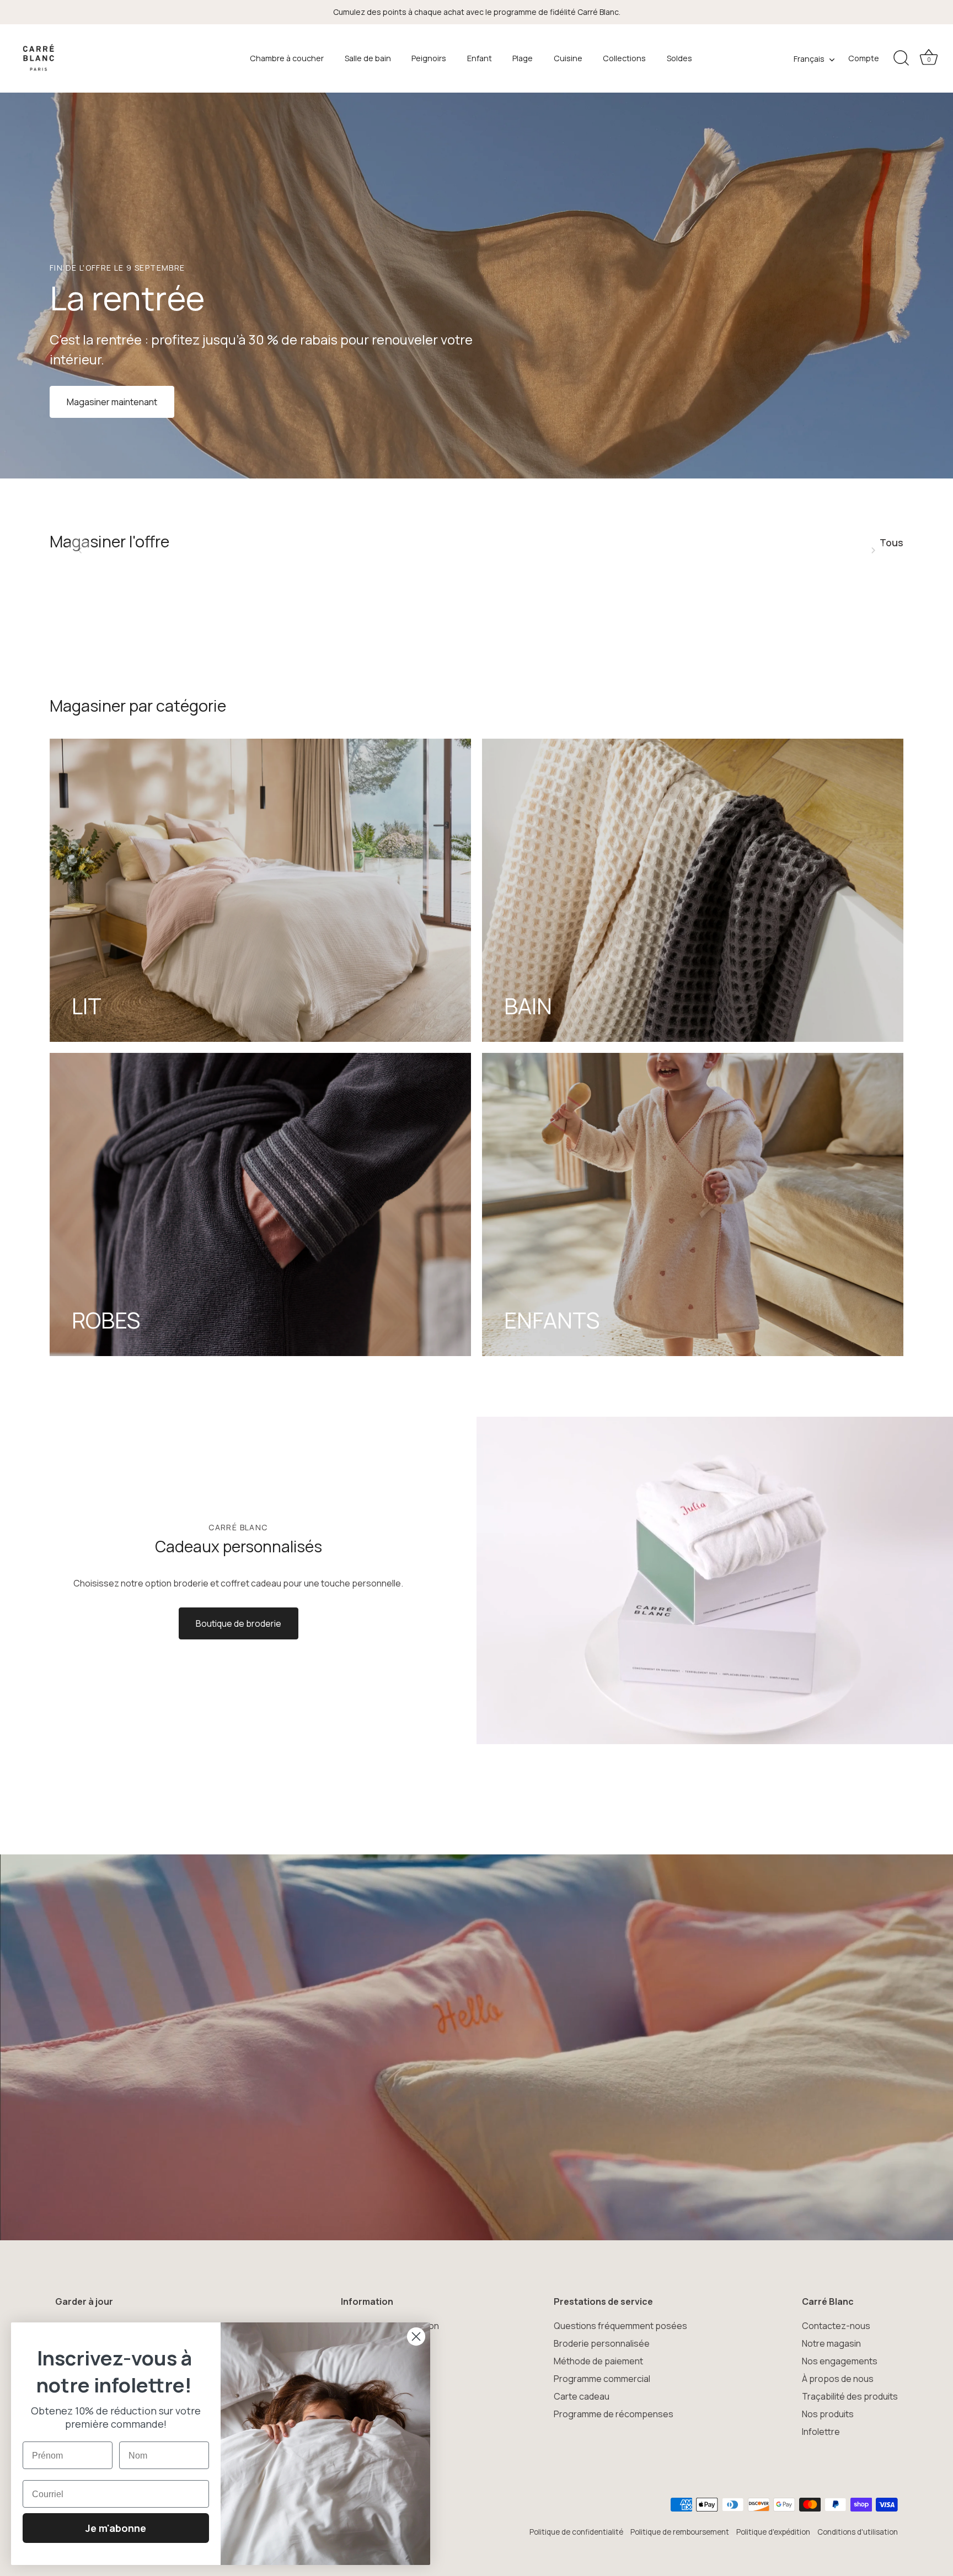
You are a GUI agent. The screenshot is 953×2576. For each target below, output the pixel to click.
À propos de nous (838, 2379)
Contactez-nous (836, 2326)
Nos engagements (840, 2361)
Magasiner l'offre (109, 541)
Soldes (679, 58)
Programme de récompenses (614, 2414)
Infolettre (821, 2432)
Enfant (480, 58)
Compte (864, 58)
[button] (80, 550)
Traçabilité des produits (850, 2396)
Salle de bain (368, 58)
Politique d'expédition (773, 2532)
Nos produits (828, 2414)
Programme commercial (602, 2379)
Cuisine (568, 58)
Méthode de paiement (598, 2361)
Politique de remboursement (680, 2532)
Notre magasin (831, 2343)
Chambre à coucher (287, 58)
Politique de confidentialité (576, 2532)
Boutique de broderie (239, 1623)
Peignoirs (429, 58)
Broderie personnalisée (602, 2343)
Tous (892, 542)
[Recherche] (901, 58)
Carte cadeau (582, 2396)
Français (809, 59)
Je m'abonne (116, 2528)
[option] (476, 286)
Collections (624, 58)
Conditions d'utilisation (858, 2532)
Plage (523, 58)
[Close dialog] (416, 2336)
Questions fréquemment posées (620, 2326)
